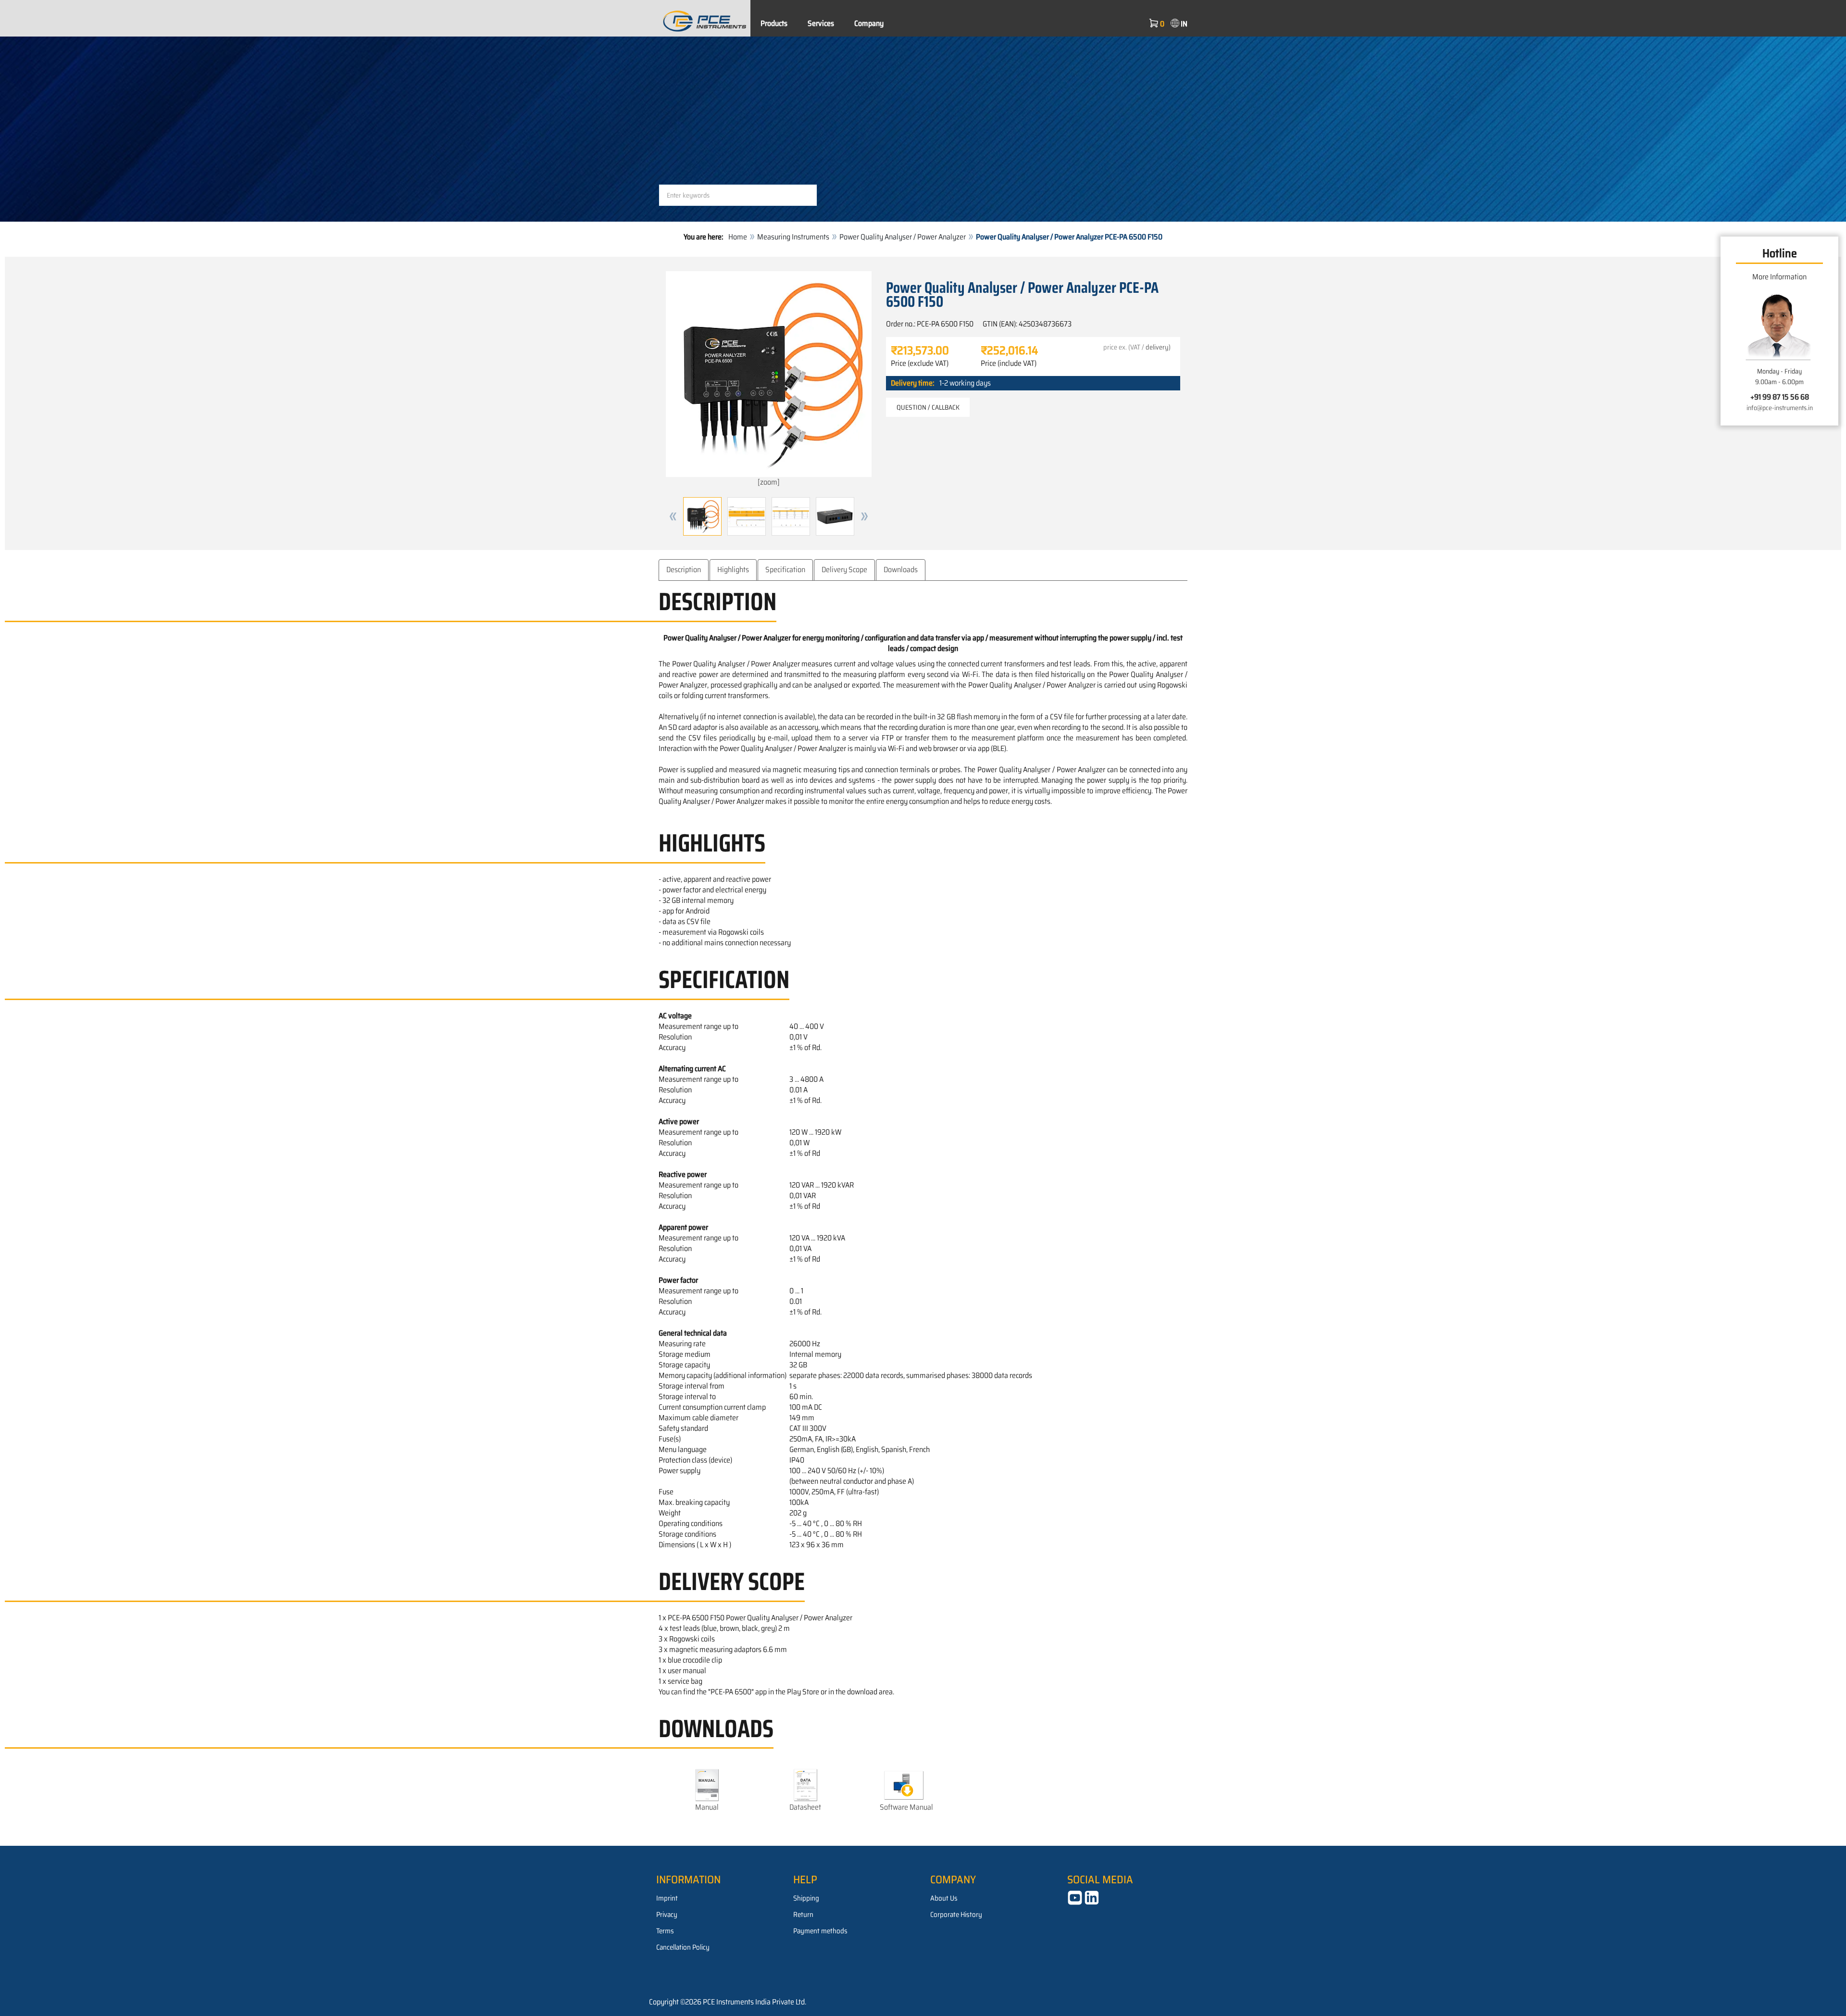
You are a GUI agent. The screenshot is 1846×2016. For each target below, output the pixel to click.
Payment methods (820, 1931)
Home (738, 237)
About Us (944, 1898)
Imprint (667, 1898)
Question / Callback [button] (928, 407)
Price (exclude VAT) (920, 363)
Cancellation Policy (683, 1947)
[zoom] (769, 482)
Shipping (806, 1898)
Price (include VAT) (1009, 363)
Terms (665, 1931)
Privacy (667, 1915)
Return (803, 1915)
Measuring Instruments (793, 237)
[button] (673, 516)
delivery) (1158, 347)
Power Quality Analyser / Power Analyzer (903, 237)
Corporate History (956, 1915)
